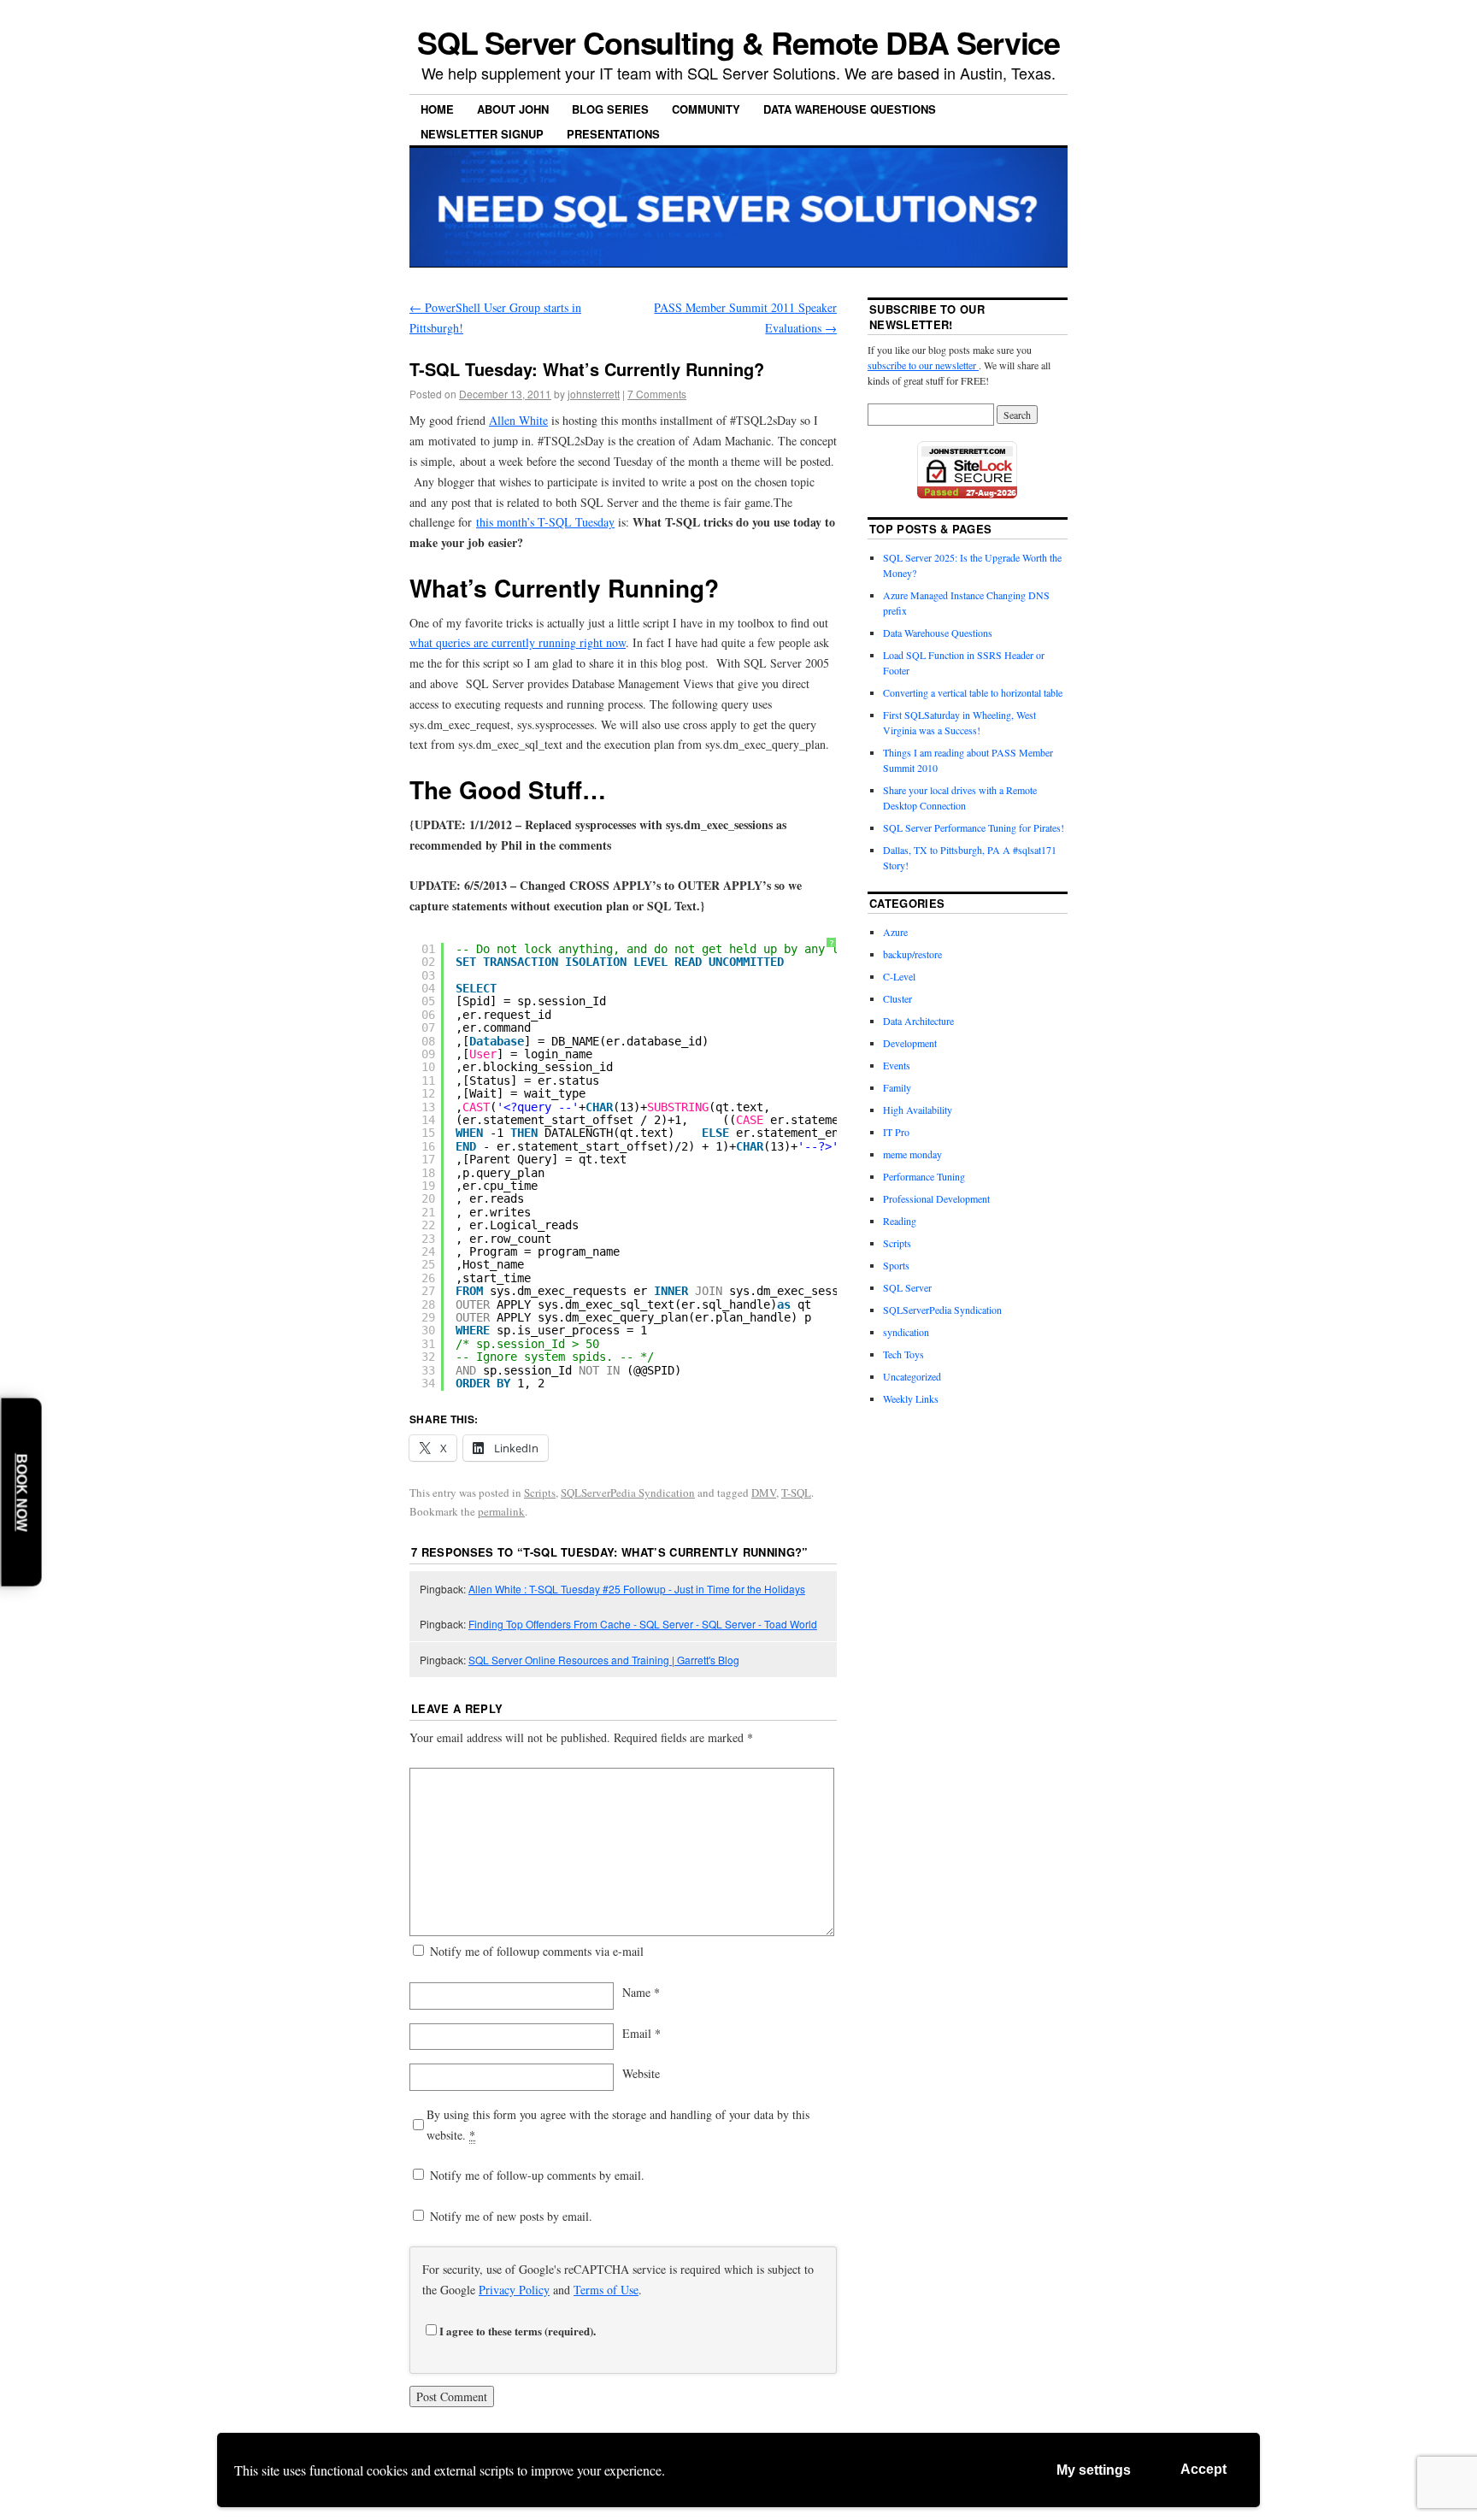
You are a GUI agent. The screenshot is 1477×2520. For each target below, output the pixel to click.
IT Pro (896, 1132)
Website (641, 2073)
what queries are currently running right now (518, 642)
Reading (900, 1221)
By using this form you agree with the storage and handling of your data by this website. (618, 2125)
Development (910, 1043)
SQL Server (907, 1287)
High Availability (918, 1110)
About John (513, 109)
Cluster (897, 998)
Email (641, 2033)
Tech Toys (903, 1354)
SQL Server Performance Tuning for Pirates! (974, 827)
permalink (501, 1511)
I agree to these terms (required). (518, 2331)
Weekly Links (911, 1398)
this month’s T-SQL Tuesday (545, 522)
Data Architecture (918, 1021)
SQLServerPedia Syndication (628, 1493)
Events (897, 1065)
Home (437, 109)
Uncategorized (912, 1376)
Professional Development (936, 1198)
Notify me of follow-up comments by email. (537, 2175)
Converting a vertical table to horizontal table (973, 692)
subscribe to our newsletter (923, 365)
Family (897, 1087)
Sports (896, 1265)
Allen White (518, 420)
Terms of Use (606, 2290)
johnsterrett (594, 394)
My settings (1094, 2470)
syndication (906, 1332)
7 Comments (657, 394)
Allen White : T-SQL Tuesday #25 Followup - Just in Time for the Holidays (637, 1589)
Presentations (613, 134)
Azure (895, 932)
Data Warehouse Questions (850, 109)
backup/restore (912, 954)
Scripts (540, 1493)
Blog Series (610, 109)
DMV (764, 1493)
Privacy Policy (514, 2290)
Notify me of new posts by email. (511, 2216)
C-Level (899, 976)
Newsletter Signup (482, 134)
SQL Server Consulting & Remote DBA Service (739, 42)
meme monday (912, 1154)
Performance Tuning (924, 1176)
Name (641, 1992)
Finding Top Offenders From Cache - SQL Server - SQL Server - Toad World (643, 1624)
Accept (1203, 2469)
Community (706, 109)
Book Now (22, 1492)
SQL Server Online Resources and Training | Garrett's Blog (604, 1660)
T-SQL (796, 1493)
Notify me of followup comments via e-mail (537, 1951)
